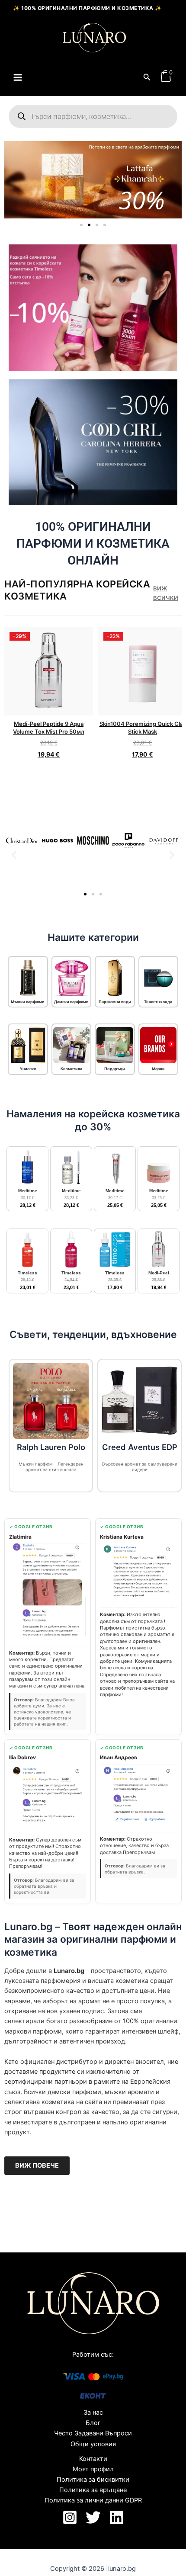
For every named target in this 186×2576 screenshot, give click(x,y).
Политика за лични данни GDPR (93, 2500)
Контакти (93, 2459)
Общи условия (93, 2444)
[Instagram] (70, 2517)
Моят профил (93, 2469)
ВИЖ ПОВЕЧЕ (37, 2165)
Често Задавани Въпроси (93, 2433)
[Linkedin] (117, 2517)
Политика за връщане (93, 2490)
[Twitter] (93, 2517)
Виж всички (166, 593)
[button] (147, 77)
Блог (93, 2423)
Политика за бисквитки (93, 2480)
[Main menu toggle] (18, 77)
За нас (93, 2412)
